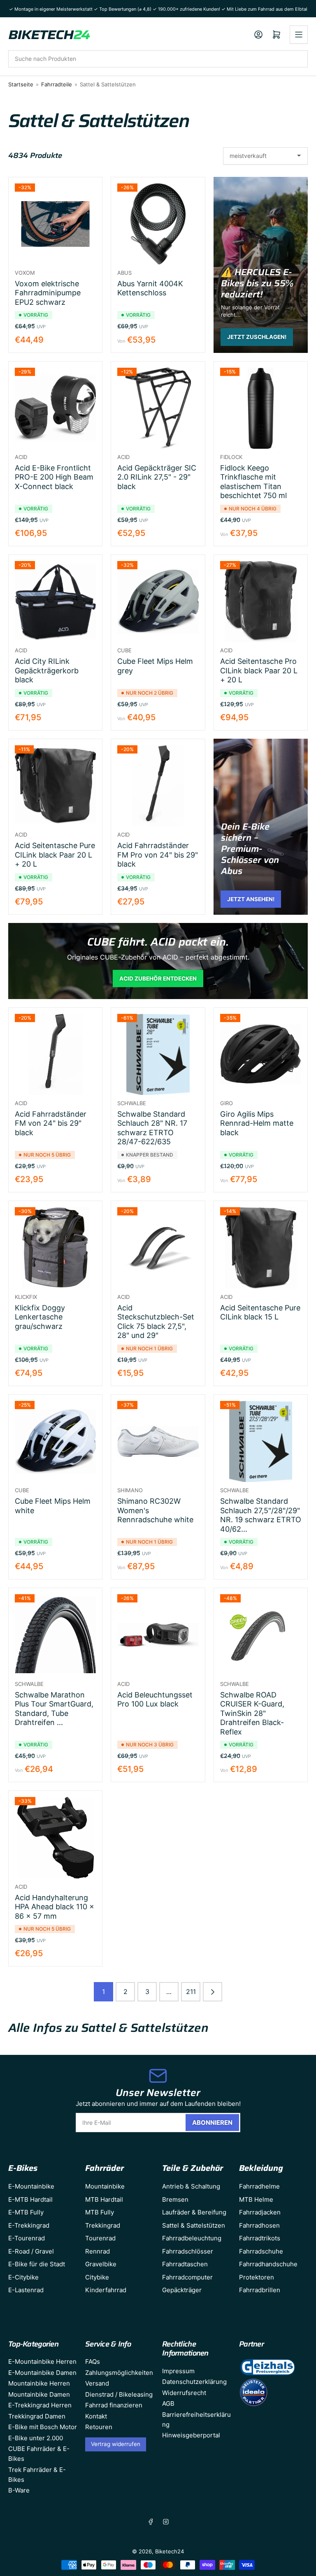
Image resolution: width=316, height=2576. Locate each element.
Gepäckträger (182, 2290)
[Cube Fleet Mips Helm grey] (158, 602)
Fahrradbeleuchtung (192, 2238)
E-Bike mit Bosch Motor (43, 2427)
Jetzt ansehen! (251, 899)
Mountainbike (105, 2186)
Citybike (97, 2277)
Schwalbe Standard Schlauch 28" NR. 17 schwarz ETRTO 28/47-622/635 (152, 1128)
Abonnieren (212, 2123)
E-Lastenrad (26, 2290)
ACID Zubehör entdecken (158, 978)
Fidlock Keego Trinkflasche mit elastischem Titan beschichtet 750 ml (253, 482)
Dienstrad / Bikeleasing (119, 2394)
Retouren (99, 2427)
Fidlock (231, 457)
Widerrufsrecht (184, 2393)
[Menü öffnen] (299, 35)
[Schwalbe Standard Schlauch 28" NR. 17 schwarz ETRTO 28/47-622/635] (158, 1054)
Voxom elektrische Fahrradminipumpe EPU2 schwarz (48, 293)
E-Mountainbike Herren (42, 2362)
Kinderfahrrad (106, 2290)
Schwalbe (132, 1103)
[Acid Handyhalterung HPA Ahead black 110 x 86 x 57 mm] (55, 1838)
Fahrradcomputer (187, 2277)
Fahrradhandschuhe (268, 2264)
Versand (97, 2383)
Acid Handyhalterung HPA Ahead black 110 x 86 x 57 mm (55, 1907)
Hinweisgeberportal (191, 2435)
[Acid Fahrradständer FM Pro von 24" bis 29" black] (158, 786)
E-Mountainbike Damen (42, 2373)
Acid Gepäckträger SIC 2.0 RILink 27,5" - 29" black (157, 477)
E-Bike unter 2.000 (36, 2438)
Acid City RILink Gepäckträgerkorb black (47, 670)
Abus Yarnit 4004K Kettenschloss (150, 288)
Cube (124, 650)
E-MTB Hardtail (30, 2199)
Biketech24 (170, 2551)
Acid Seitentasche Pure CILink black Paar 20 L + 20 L (55, 855)
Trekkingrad (103, 2225)
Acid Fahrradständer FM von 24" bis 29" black (51, 1123)
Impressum (178, 2371)
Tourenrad (100, 2238)
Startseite (21, 84)
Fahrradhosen (259, 2225)
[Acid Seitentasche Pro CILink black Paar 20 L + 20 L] (261, 602)
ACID (21, 457)
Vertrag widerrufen (116, 2444)
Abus (124, 273)
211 (191, 1992)
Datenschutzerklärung (194, 2382)
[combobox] (158, 59)
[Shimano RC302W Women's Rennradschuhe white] (158, 1441)
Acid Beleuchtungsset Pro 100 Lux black (155, 1700)
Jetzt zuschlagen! (257, 337)
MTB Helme (256, 2199)
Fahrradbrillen (260, 2290)
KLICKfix (26, 1297)
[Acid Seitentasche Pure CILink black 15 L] (261, 1248)
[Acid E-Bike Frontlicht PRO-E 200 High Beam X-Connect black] (55, 408)
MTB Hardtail (104, 2199)
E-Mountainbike (31, 2186)
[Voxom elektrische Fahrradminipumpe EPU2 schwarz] (55, 224)
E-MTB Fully (26, 2212)
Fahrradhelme (259, 2186)
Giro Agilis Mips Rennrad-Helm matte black (257, 1123)
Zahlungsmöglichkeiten (119, 2373)
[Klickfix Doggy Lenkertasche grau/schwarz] (55, 1248)
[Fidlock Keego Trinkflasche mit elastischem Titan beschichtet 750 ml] (261, 408)
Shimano (130, 1490)
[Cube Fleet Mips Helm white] (55, 1441)
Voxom (25, 273)
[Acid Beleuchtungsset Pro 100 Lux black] (158, 1635)
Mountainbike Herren (39, 2383)
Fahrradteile (57, 84)
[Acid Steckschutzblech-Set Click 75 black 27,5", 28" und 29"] (158, 1248)
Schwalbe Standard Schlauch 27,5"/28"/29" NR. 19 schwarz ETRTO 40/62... (261, 1515)
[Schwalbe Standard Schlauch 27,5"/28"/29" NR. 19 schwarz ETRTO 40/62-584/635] (261, 1441)
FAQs (93, 2362)
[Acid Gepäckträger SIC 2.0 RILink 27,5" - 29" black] (158, 408)
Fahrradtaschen (185, 2264)
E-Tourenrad (27, 2238)
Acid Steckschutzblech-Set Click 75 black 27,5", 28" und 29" (156, 1322)
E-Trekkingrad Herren (40, 2405)
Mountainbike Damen (39, 2394)
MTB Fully (100, 2212)
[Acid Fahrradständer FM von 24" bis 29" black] (55, 1054)
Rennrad (98, 2251)
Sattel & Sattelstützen (194, 2225)
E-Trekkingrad (29, 2225)
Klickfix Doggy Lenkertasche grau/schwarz (40, 1317)
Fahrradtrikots (260, 2238)
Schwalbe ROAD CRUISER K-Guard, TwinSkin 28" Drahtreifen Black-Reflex (252, 1713)
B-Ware (19, 2490)
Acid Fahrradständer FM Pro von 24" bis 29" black (158, 855)
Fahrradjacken (260, 2212)
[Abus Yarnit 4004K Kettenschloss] (158, 224)
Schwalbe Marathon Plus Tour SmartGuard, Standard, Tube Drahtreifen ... (54, 1709)
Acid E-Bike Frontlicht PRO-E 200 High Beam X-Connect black (54, 477)
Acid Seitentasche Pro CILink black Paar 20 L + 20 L (259, 670)
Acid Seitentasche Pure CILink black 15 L (260, 1312)
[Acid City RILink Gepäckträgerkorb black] (55, 602)
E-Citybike (23, 2277)
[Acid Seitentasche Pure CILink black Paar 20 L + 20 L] (55, 786)
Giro (227, 1103)
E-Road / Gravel (31, 2251)
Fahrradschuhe (261, 2251)
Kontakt (96, 2416)
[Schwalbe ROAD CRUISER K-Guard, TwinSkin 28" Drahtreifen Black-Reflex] (261, 1635)
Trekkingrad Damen (37, 2416)
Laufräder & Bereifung (194, 2212)
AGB (168, 2403)
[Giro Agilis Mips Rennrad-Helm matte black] (261, 1054)
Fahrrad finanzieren (114, 2405)
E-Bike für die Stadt (37, 2264)
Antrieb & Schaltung (191, 2186)
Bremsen (175, 2199)
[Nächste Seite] (213, 1992)
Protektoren (257, 2277)
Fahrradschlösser (188, 2251)
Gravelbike (101, 2264)
